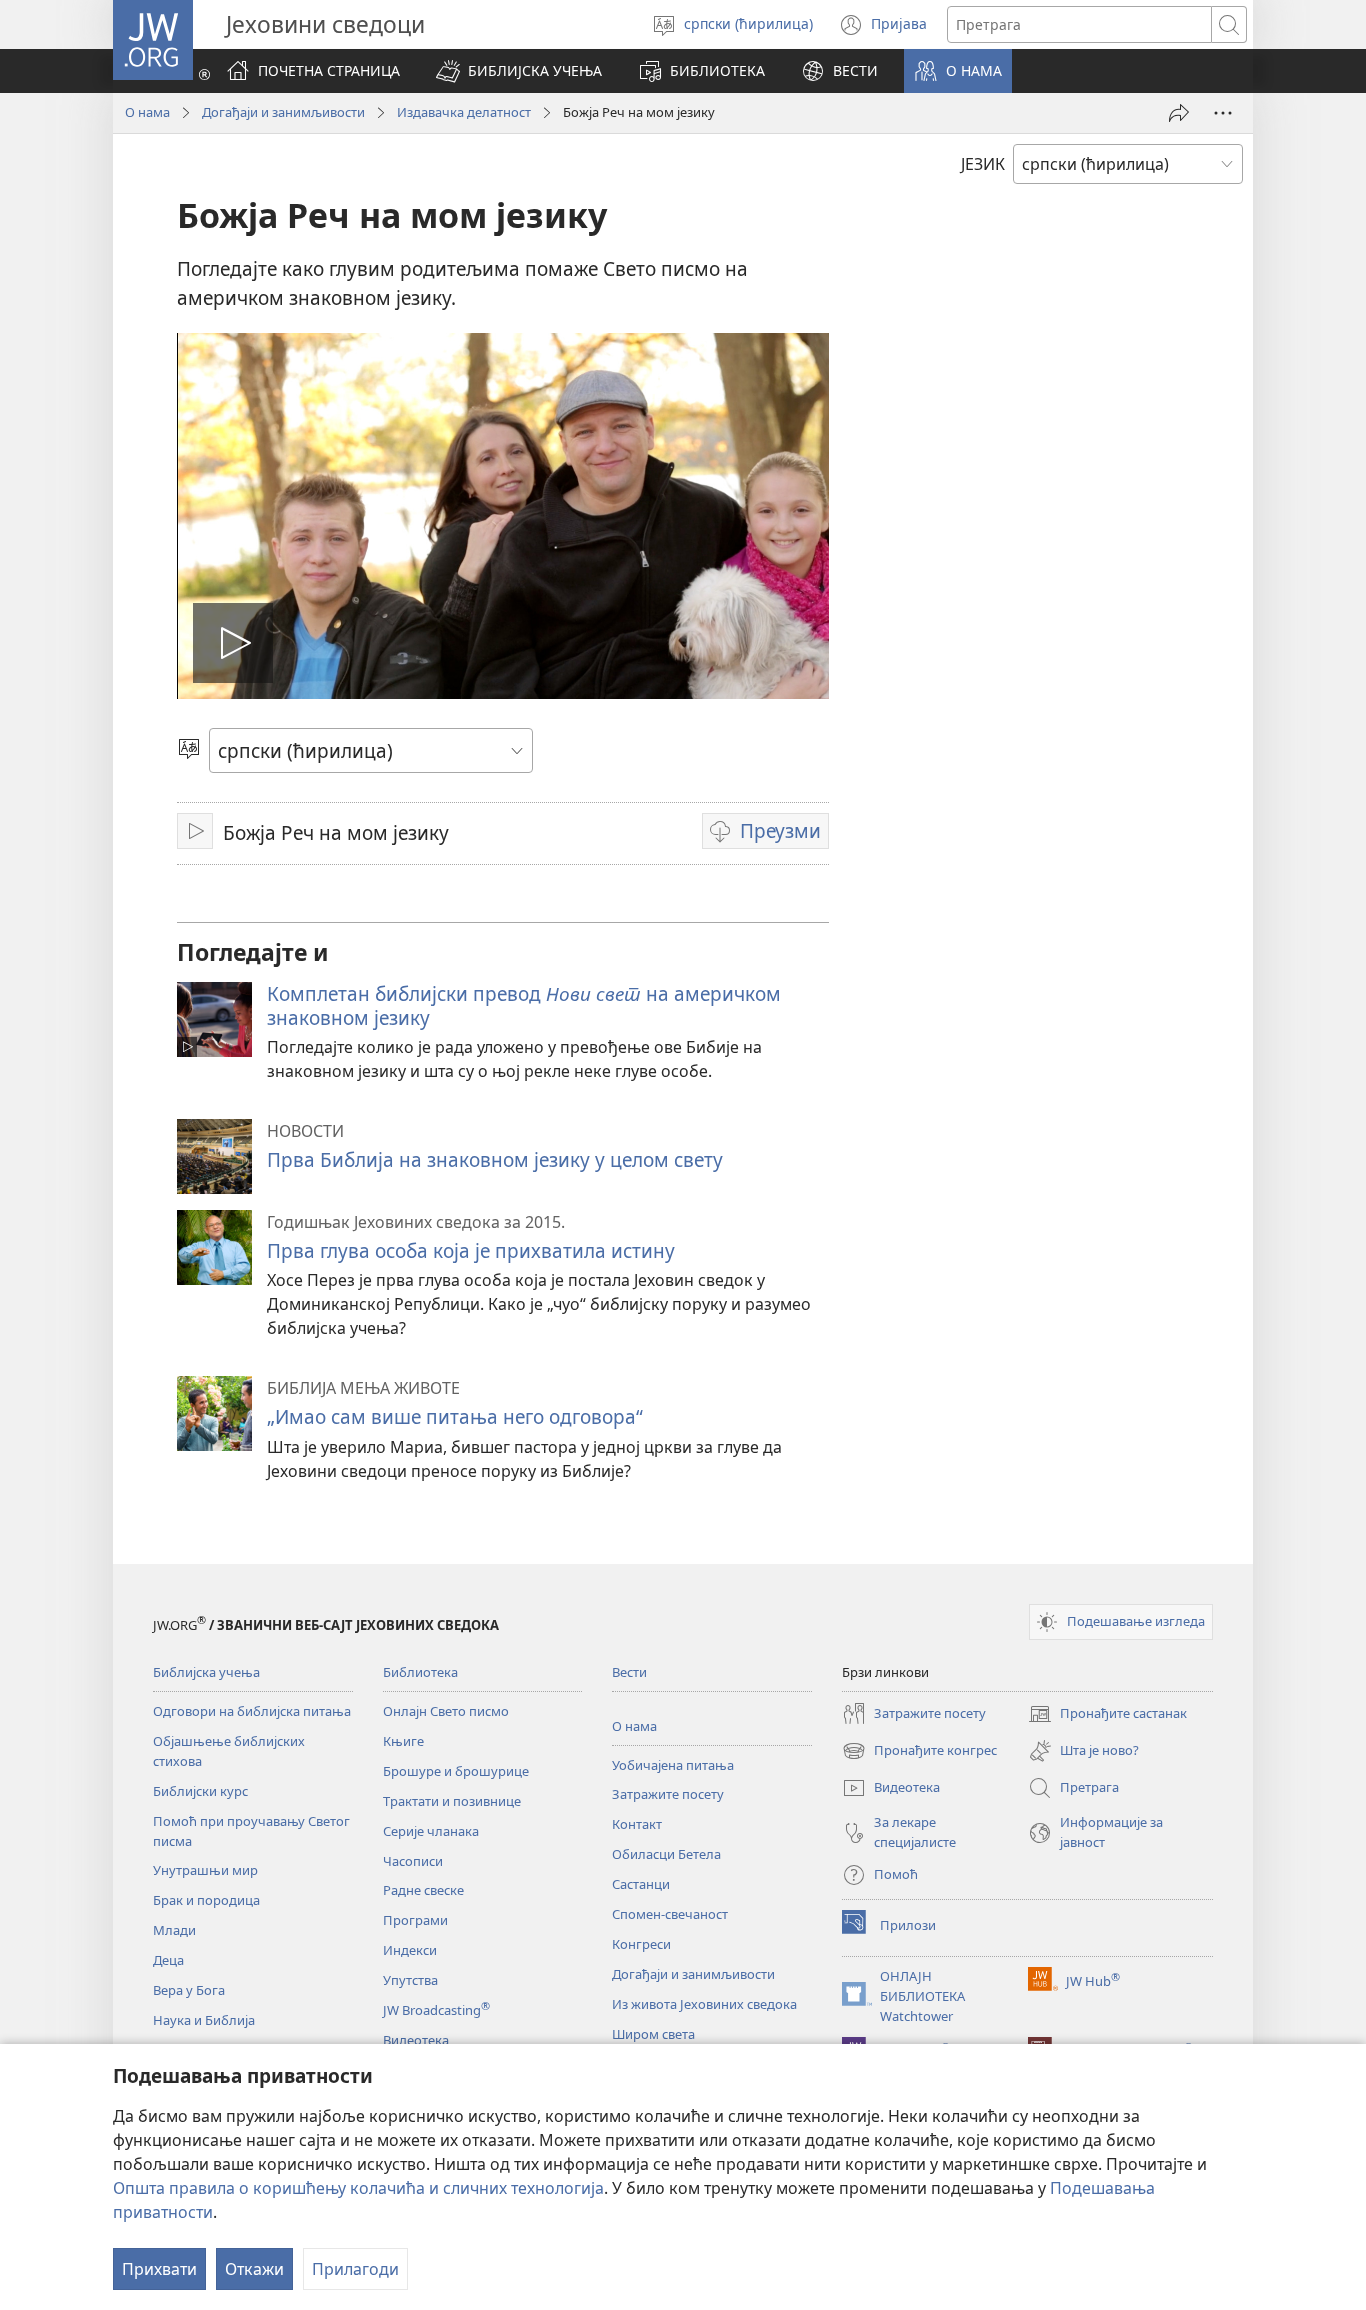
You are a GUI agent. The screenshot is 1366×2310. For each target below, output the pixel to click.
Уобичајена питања (673, 1765)
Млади (174, 1930)
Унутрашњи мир (205, 1870)
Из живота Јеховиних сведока (704, 2004)
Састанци (641, 1884)
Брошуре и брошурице (456, 1771)
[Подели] (1179, 113)
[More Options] (1223, 113)
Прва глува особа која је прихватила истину (471, 1250)
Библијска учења (206, 1672)
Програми (415, 1920)
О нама (147, 112)
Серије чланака (431, 1831)
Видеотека (416, 2040)
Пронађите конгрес (919, 1752)
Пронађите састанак (1107, 1715)
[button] (519, 71)
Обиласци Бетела (666, 1854)
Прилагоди (355, 2269)
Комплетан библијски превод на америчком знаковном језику (524, 1005)
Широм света (653, 2034)
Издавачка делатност (464, 112)
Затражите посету (668, 1794)
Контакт (637, 1824)
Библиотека (420, 1672)
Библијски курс (200, 1791)
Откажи (254, 2269)
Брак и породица (206, 1900)
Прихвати (159, 2269)
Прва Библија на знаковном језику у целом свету (495, 1159)
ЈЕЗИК (983, 164)
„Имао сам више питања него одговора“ (455, 1416)
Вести (629, 1672)
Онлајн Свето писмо (446, 1711)
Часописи (413, 1861)
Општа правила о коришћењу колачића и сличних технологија (358, 2188)
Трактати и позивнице (452, 1801)
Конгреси (641, 1944)
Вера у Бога (189, 1990)
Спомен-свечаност (670, 1914)
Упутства (410, 1980)
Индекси (410, 1950)
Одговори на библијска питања (252, 1711)
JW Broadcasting (436, 2010)
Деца (168, 1960)
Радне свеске (423, 1890)
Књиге (403, 1741)
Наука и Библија (204, 2020)
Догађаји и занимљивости (283, 112)
